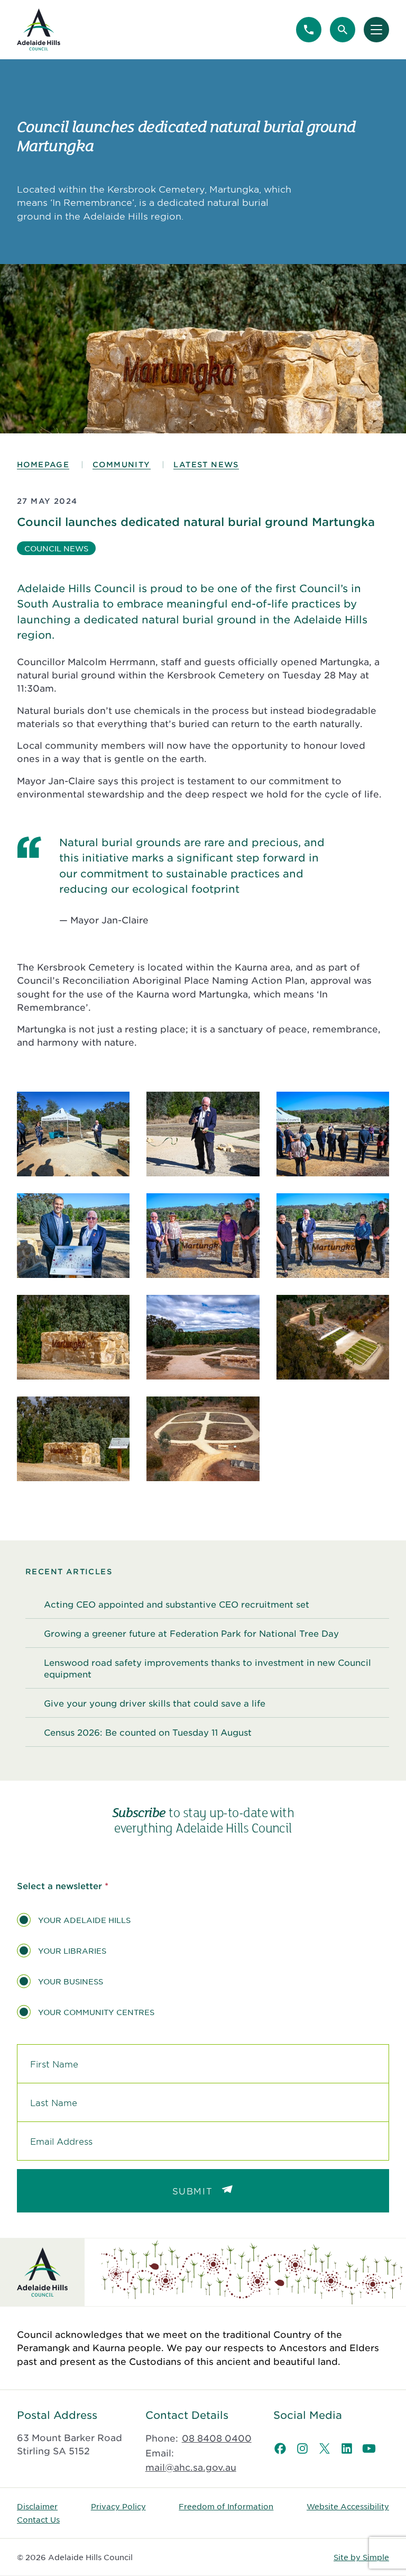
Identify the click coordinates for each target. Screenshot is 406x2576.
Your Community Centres (96, 2012)
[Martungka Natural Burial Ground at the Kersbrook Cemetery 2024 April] (203, 1439)
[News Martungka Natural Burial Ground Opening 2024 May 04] (203, 1236)
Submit (193, 2191)
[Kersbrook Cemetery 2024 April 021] (73, 1337)
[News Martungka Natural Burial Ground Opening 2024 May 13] (333, 1134)
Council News (56, 548)
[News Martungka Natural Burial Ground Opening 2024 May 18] (203, 1134)
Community (122, 464)
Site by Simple (361, 2557)
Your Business (71, 1981)
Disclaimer (37, 2506)
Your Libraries (72, 1951)
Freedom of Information (226, 2506)
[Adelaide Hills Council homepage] (39, 30)
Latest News (206, 464)
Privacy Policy (118, 2506)
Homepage (43, 464)
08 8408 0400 (217, 2438)
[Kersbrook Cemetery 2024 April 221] (333, 1337)
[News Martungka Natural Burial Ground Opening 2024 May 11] (73, 1134)
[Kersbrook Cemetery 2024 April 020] (73, 1439)
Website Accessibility (348, 2506)
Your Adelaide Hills (84, 1920)
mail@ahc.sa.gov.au (191, 2467)
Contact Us (38, 2519)
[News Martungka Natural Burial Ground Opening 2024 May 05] (333, 1236)
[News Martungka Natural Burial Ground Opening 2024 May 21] (73, 1236)
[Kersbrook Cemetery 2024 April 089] (203, 1337)
